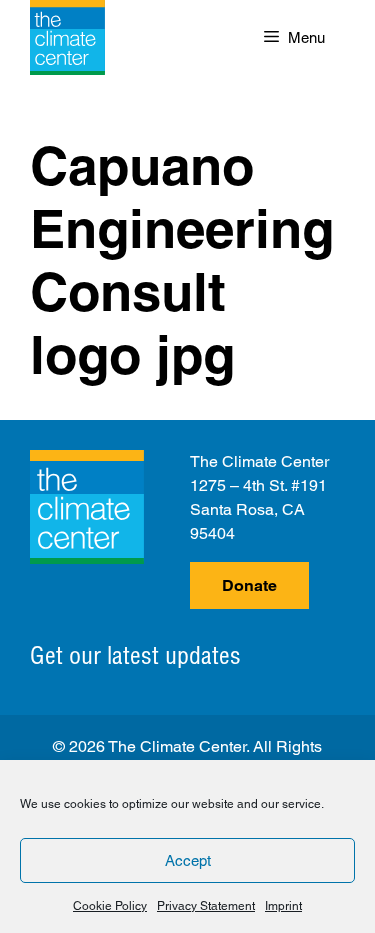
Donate (249, 585)
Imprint (283, 906)
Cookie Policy (110, 906)
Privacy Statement (206, 906)
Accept (188, 860)
